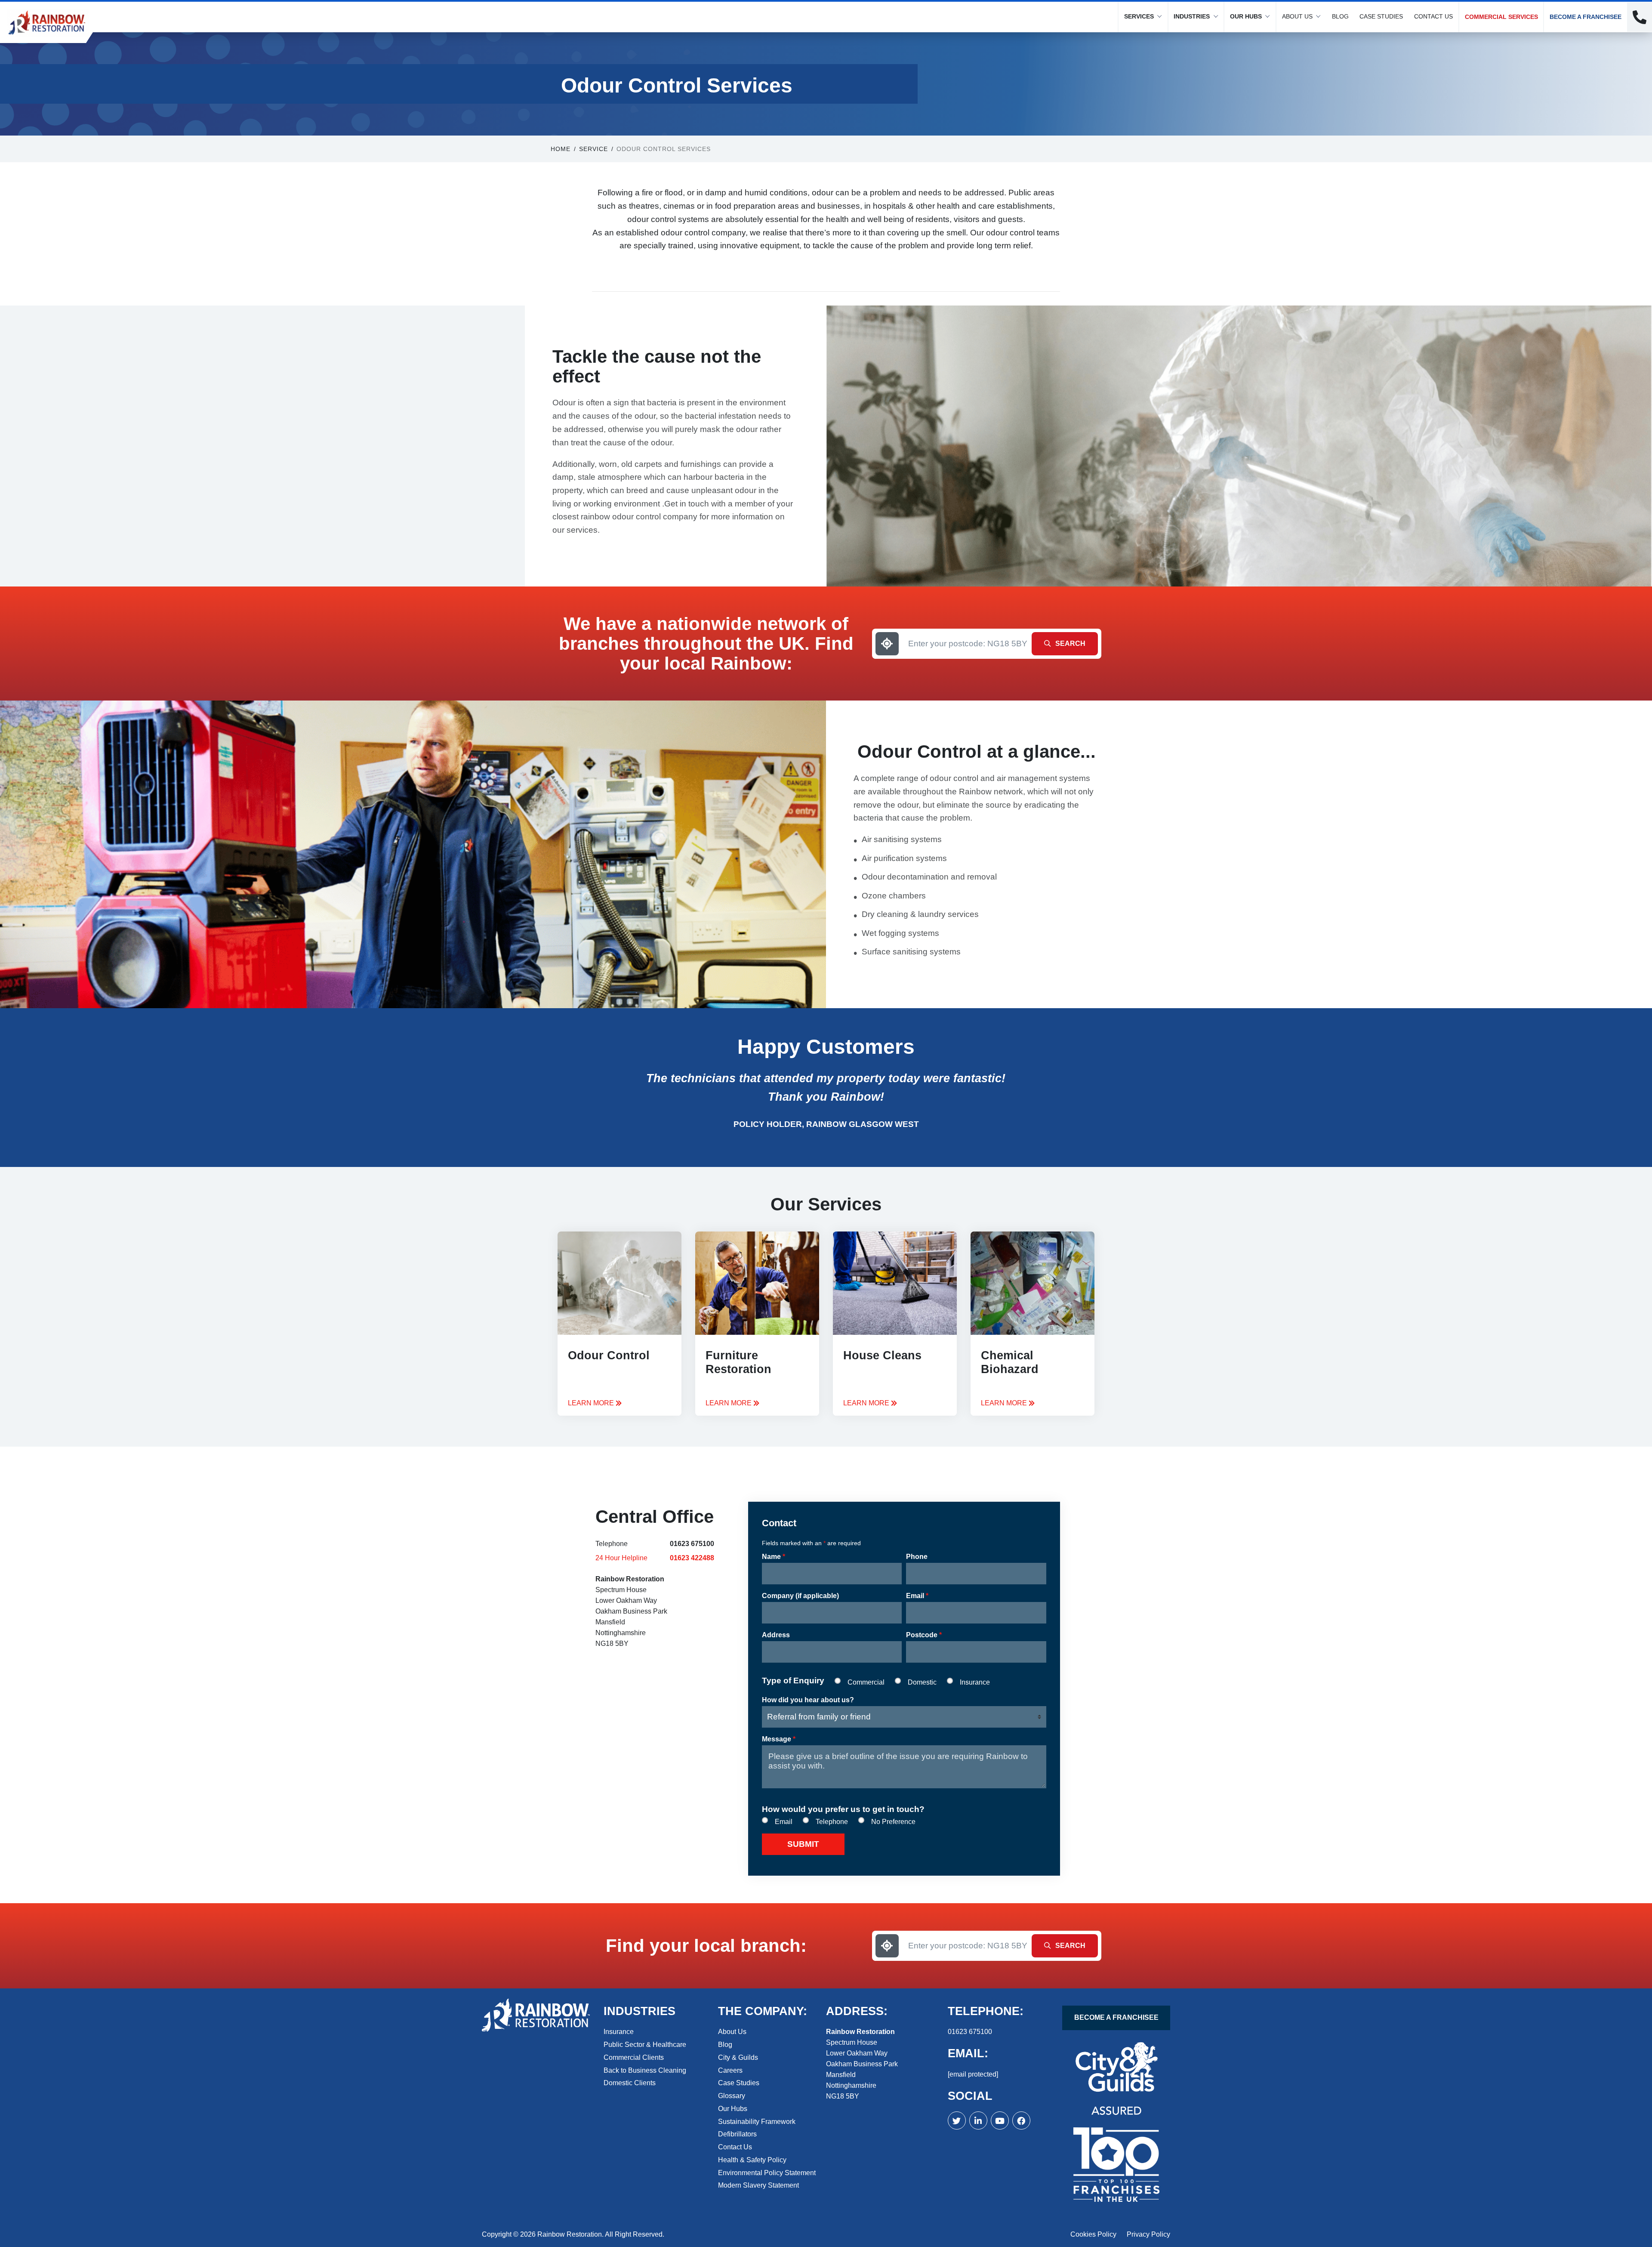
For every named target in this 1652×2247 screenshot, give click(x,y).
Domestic (922, 1682)
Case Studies (1381, 16)
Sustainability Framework (757, 2122)
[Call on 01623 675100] (1640, 17)
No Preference (893, 1822)
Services (1139, 16)
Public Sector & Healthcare (645, 2045)
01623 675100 (692, 1544)
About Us (1297, 16)
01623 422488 (692, 1558)
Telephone (832, 1822)
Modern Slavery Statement (758, 2185)
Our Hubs (1246, 16)
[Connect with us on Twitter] (957, 2120)
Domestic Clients (630, 2083)
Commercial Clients (634, 2057)
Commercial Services (1501, 17)
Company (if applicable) (800, 1596)
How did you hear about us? (808, 1700)
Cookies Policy (1093, 2234)
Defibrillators (737, 2134)
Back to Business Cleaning (645, 2070)
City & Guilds (738, 2057)
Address (776, 1635)
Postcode (924, 1635)
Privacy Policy (1148, 2234)
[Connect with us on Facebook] (978, 2120)
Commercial (866, 1682)
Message (779, 1739)
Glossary (732, 2096)
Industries (1192, 16)
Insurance (975, 1682)
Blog (1340, 16)
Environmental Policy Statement (767, 2173)
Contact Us (1433, 16)
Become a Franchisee (1586, 17)
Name (774, 1557)
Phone (917, 1557)
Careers (730, 2070)
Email (917, 1596)
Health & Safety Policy (752, 2160)
